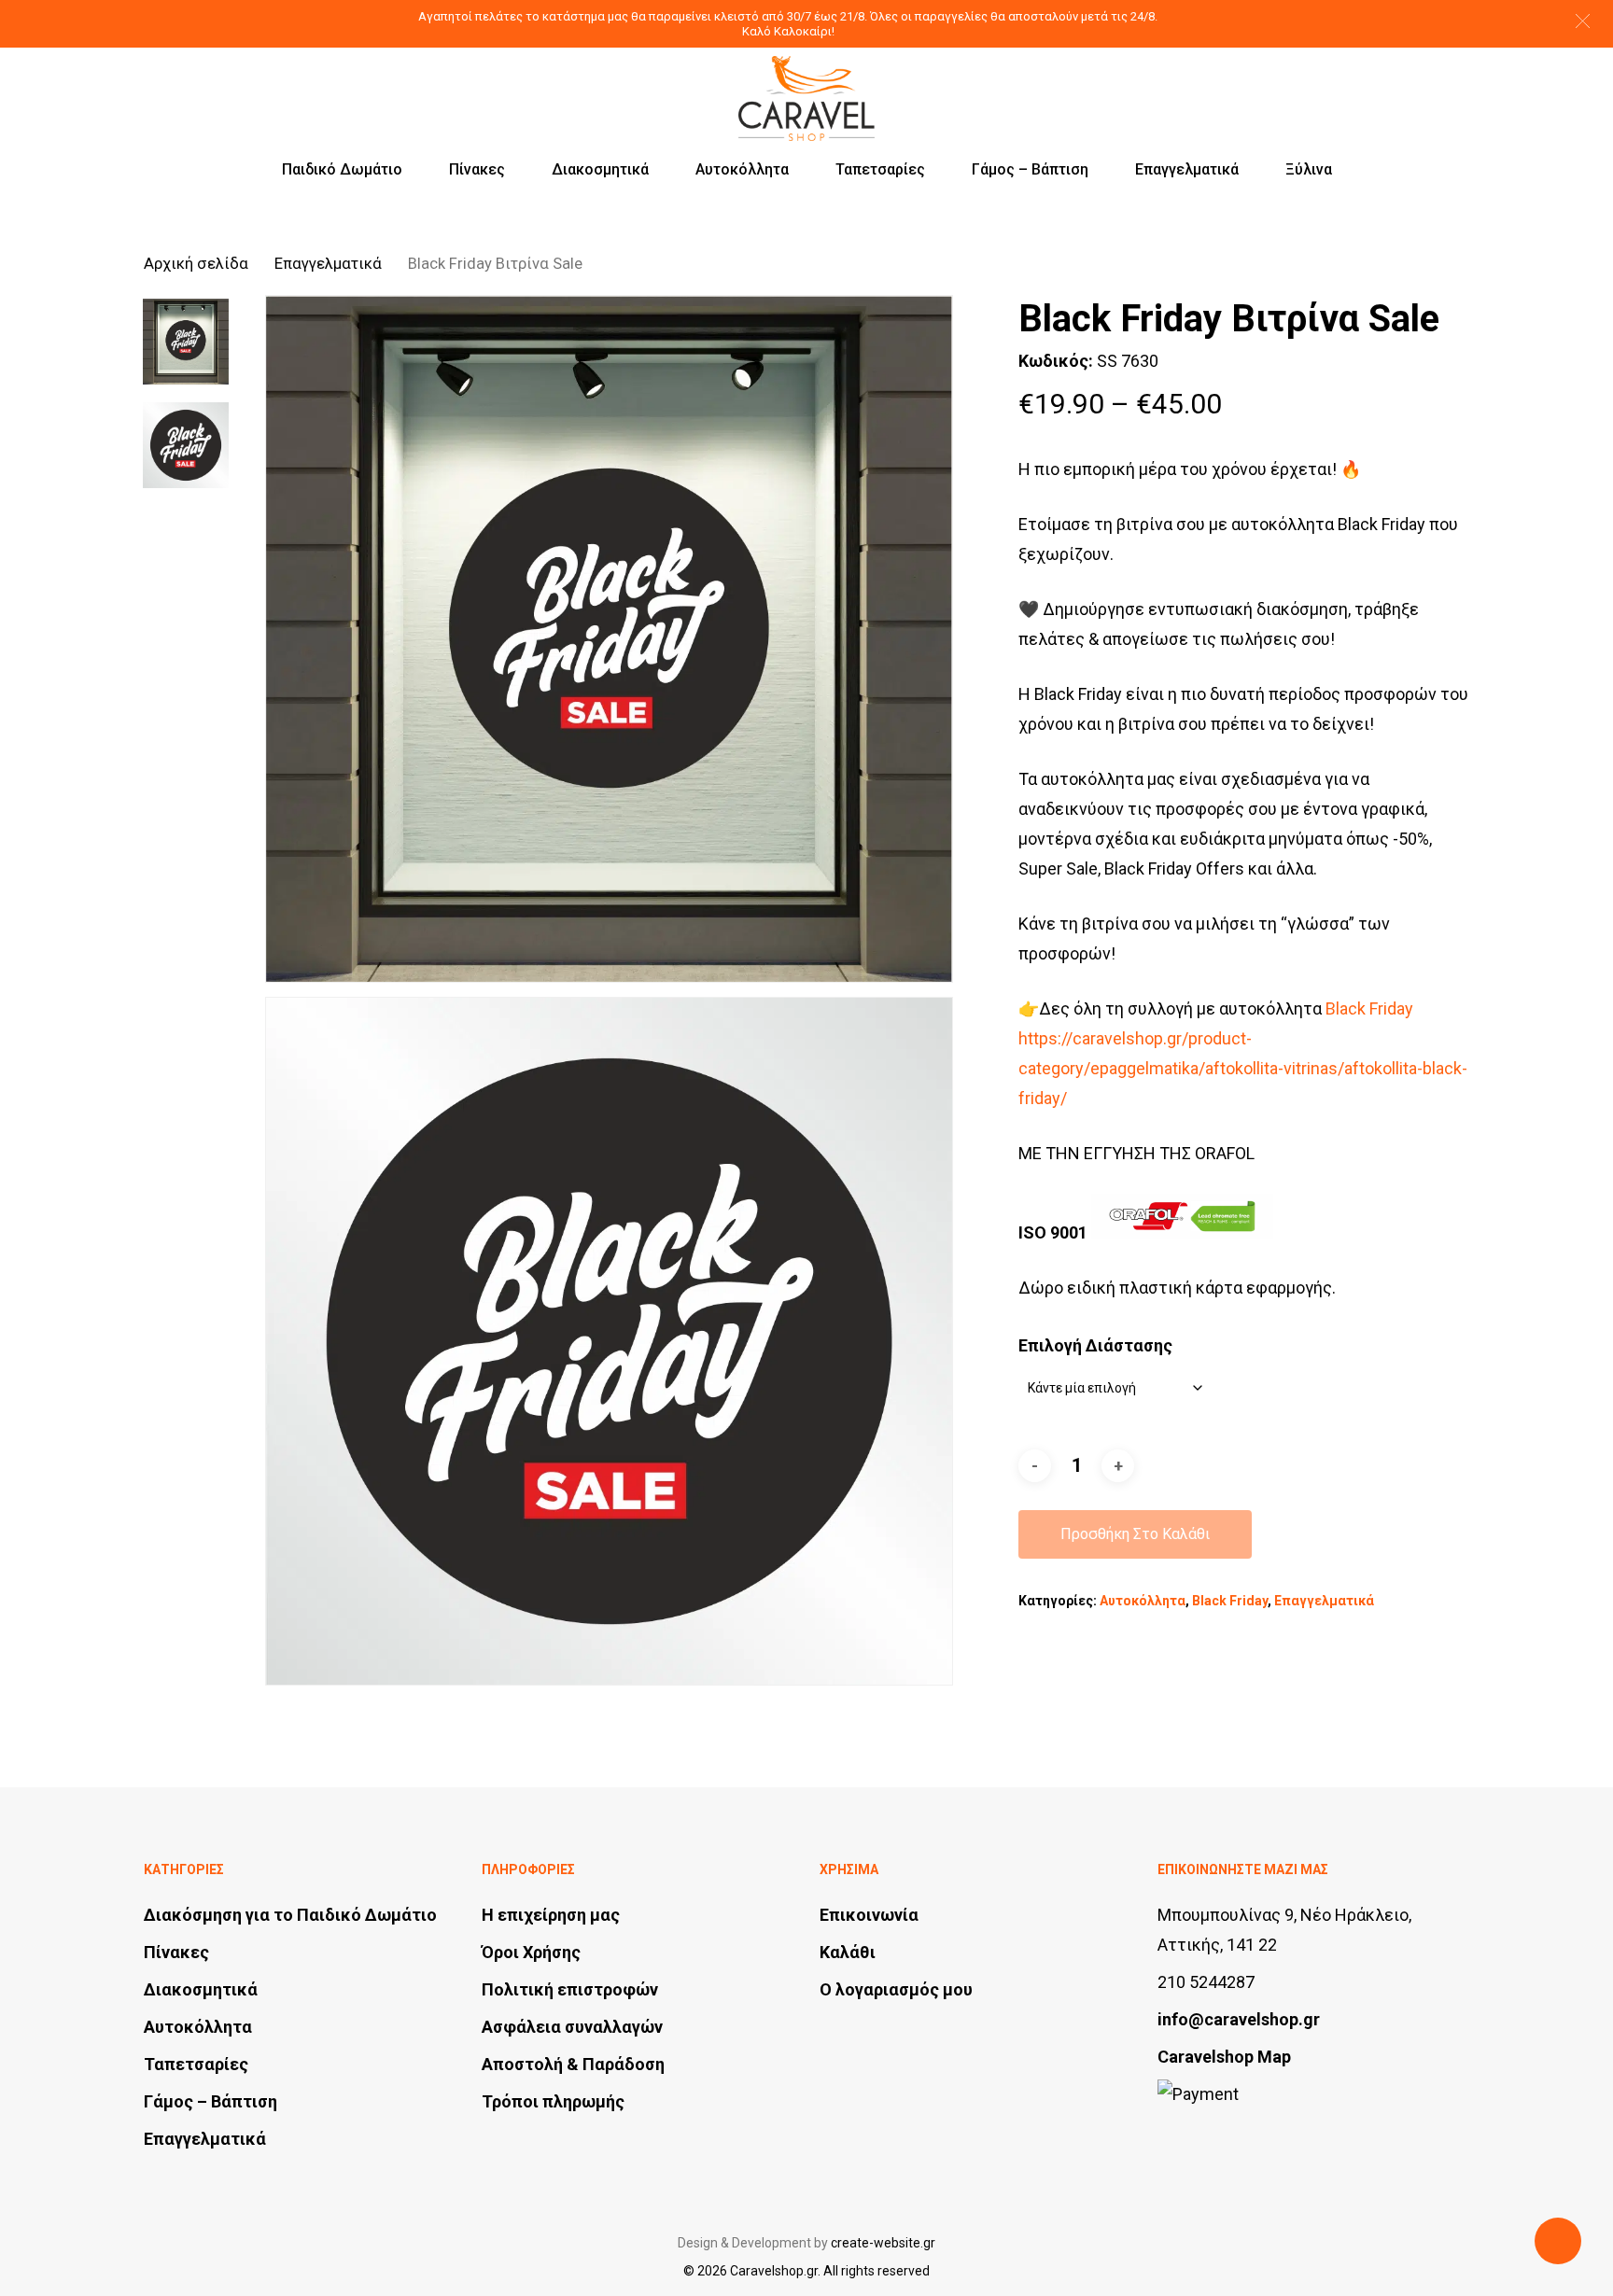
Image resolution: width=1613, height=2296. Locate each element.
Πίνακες (176, 1952)
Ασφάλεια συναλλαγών (572, 2027)
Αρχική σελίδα (196, 264)
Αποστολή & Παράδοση (573, 2064)
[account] (1411, 82)
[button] (1583, 21)
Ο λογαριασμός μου (896, 1989)
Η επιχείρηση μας (551, 1915)
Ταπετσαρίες (196, 2064)
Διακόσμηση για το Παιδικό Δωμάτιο (290, 1915)
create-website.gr (883, 2243)
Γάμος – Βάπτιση (210, 2101)
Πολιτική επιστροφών (570, 1989)
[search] (1363, 82)
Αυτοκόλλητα (1143, 1601)
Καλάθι (848, 1952)
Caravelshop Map (1224, 2057)
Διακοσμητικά (201, 1989)
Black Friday (1230, 1601)
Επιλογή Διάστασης (1095, 1345)
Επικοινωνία (869, 1915)
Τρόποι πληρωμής (553, 2101)
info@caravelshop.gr (1239, 2019)
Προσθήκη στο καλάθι (1135, 1534)
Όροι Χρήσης (531, 1952)
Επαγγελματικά (328, 264)
